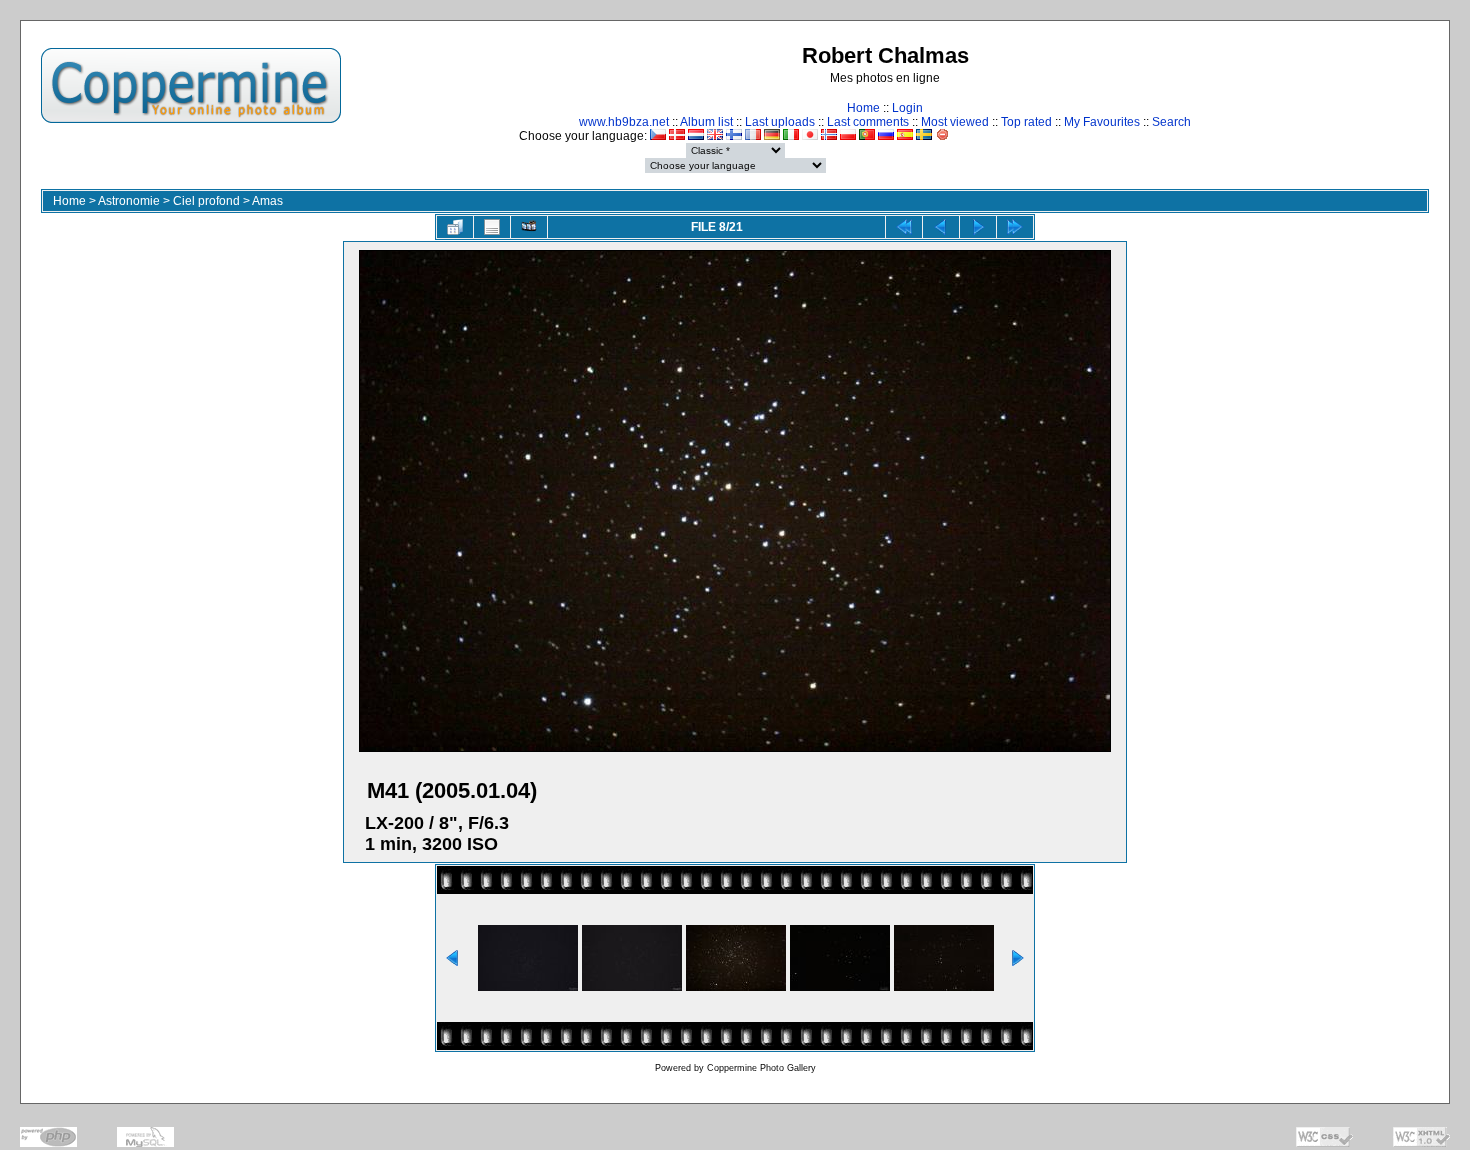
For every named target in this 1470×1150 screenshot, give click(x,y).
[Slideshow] (529, 227)
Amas (267, 201)
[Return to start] (904, 227)
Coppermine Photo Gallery (761, 1068)
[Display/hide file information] (492, 227)
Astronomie (129, 201)
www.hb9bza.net (624, 122)
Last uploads (780, 122)
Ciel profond (206, 201)
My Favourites (1102, 122)
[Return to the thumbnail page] (455, 227)
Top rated (1026, 122)
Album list (706, 122)
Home (863, 108)
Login (907, 108)
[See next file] (978, 227)
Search (1171, 122)
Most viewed (955, 122)
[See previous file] (941, 227)
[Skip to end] (1015, 227)
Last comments (868, 122)
